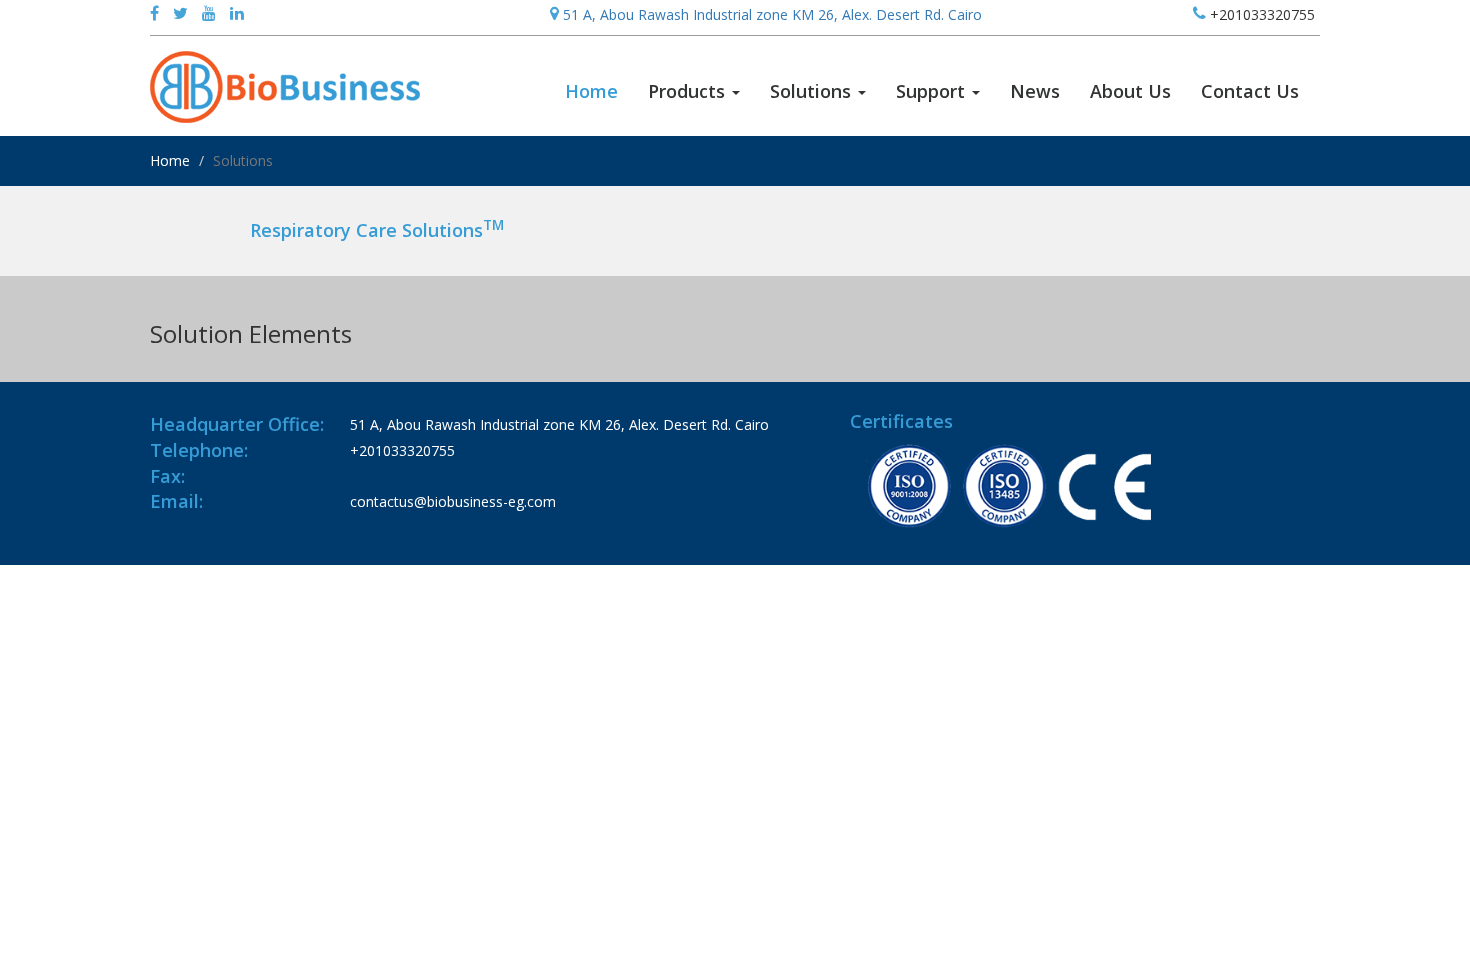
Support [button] (933, 91)
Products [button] (689, 91)
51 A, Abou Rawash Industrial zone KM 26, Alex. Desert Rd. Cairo (770, 14)
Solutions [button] (813, 91)
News (1035, 91)
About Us (1130, 91)
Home (599, 90)
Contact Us (1250, 91)
